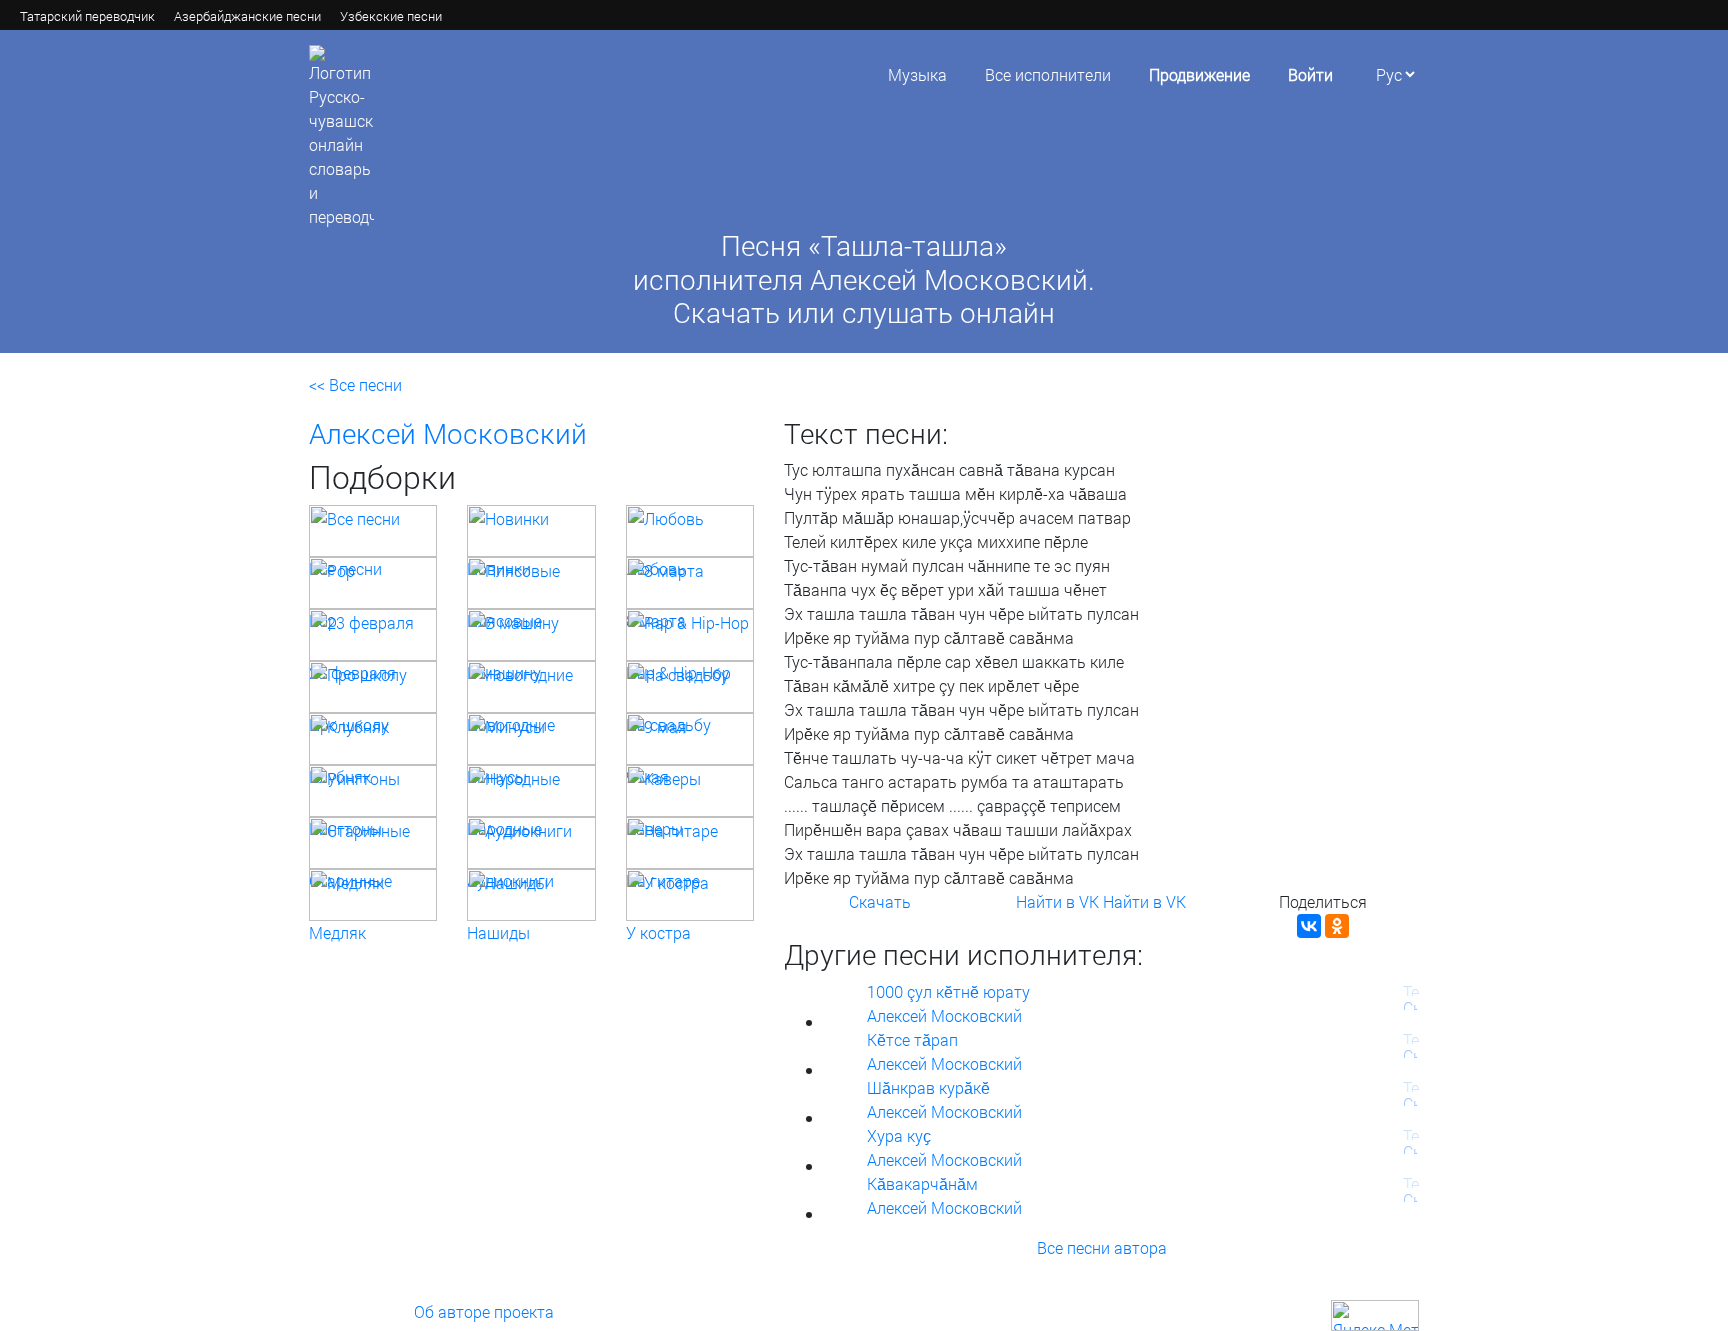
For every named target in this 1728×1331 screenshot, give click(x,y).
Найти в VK (1057, 901)
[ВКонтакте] (1309, 926)
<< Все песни (355, 384)
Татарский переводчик (87, 16)
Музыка (917, 74)
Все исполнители (1048, 74)
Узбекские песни (391, 16)
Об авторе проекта (484, 1311)
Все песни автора (1102, 1247)
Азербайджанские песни (247, 16)
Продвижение (1199, 74)
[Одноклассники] (1337, 926)
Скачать (880, 901)
